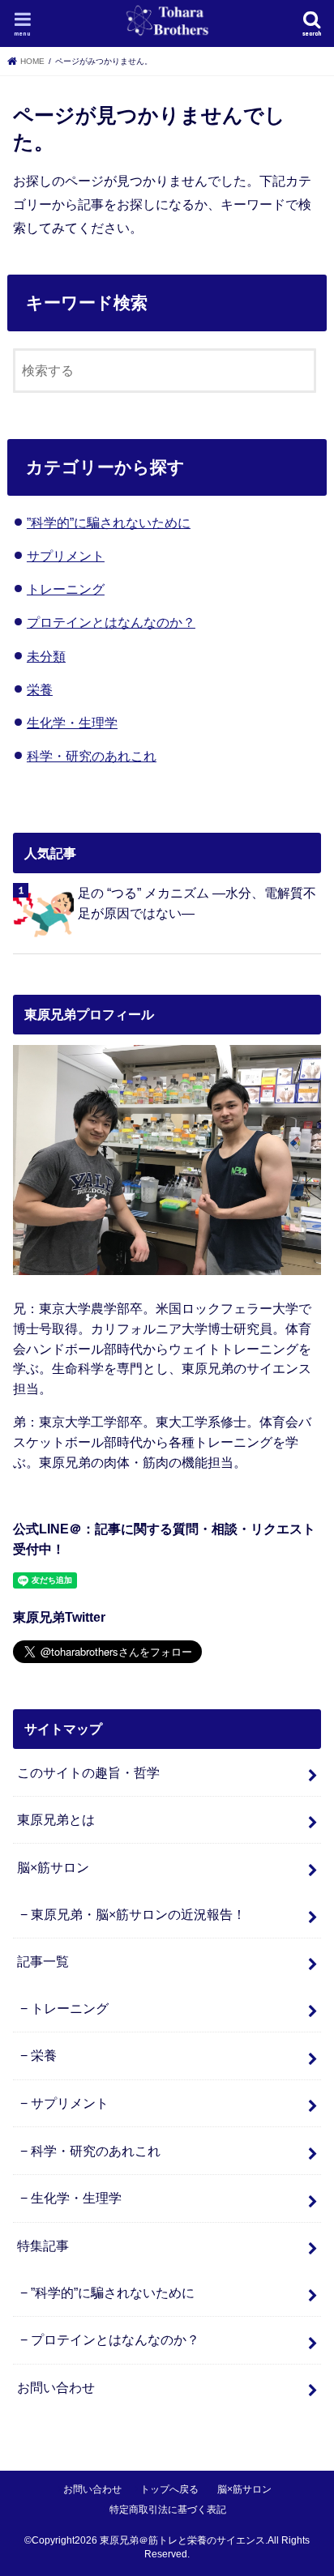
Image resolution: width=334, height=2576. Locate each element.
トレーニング (66, 589)
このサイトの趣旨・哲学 (88, 1772)
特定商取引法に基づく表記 (168, 2510)
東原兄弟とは (56, 1819)
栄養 (40, 689)
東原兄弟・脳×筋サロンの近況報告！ (138, 1914)
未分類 (46, 656)
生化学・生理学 (72, 723)
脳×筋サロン (53, 1867)
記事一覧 (43, 1961)
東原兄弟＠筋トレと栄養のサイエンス (182, 2540)
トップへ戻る (169, 2489)
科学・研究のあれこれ (92, 756)
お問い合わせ (56, 2387)
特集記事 (43, 2245)
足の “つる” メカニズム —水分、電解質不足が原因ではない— (197, 903)
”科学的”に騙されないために (109, 522)
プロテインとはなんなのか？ (111, 622)
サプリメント (66, 556)
